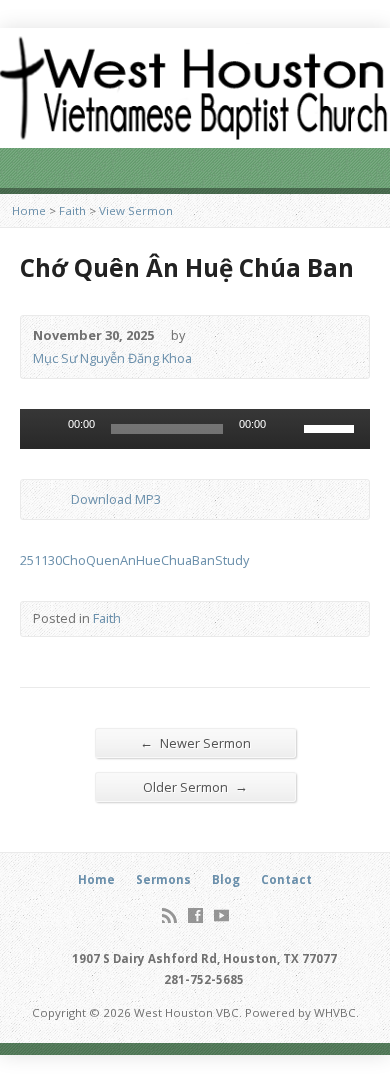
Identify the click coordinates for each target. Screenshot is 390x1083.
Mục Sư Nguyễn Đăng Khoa (112, 358)
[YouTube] (221, 915)
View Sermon (136, 210)
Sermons (163, 879)
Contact (286, 879)
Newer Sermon (195, 742)
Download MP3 (116, 499)
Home (29, 210)
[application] (195, 429)
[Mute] (288, 429)
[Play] (46, 429)
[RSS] (169, 915)
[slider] (332, 427)
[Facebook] (195, 915)
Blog (226, 879)
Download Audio (54, 499)
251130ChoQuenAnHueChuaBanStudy (134, 560)
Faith (72, 210)
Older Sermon (195, 786)
